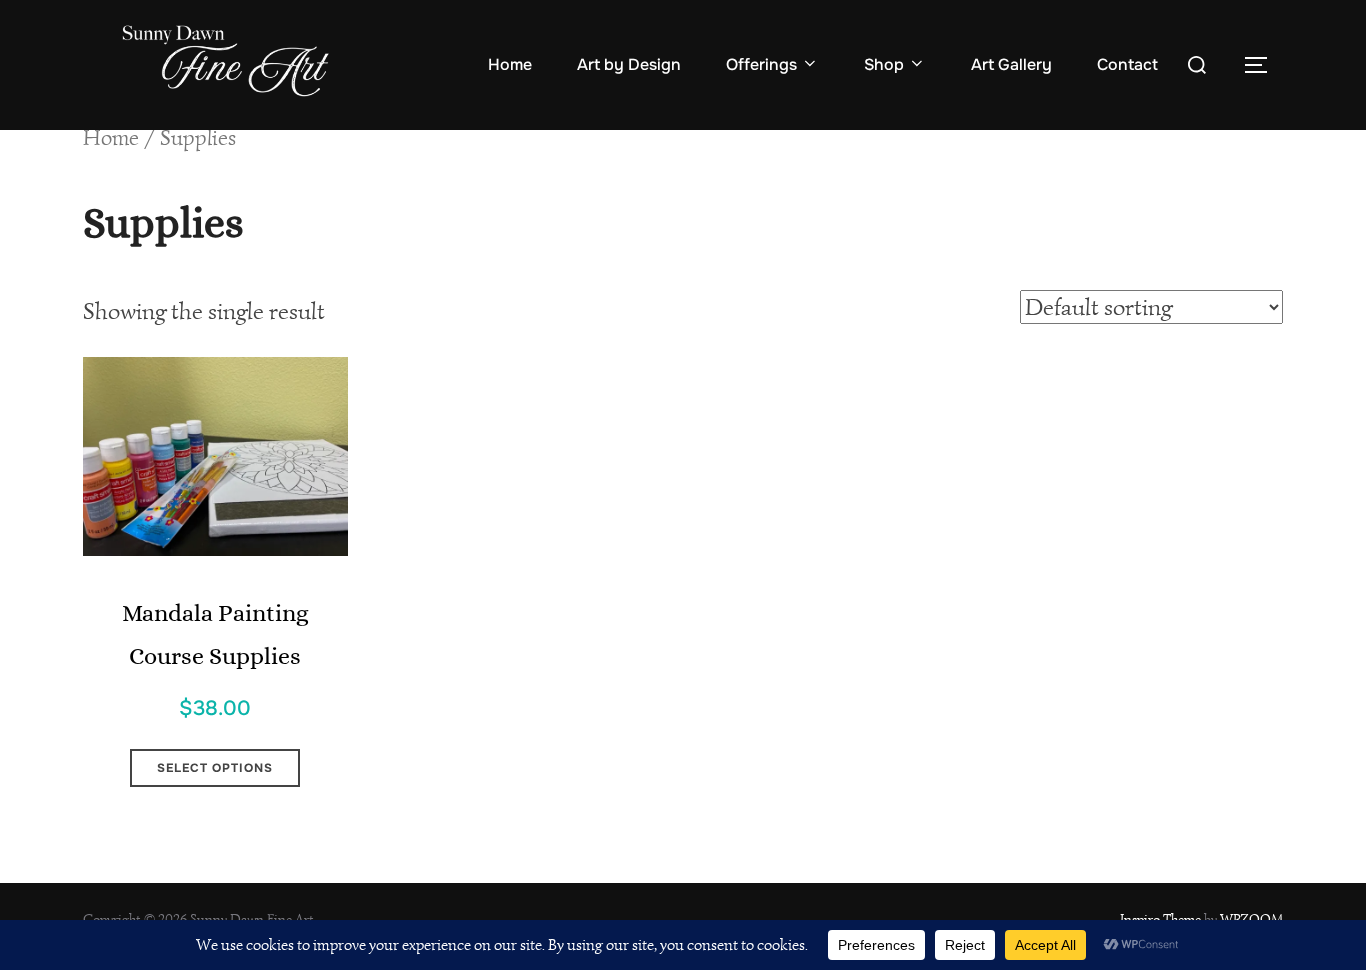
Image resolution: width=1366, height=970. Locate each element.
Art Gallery (1011, 64)
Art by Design (629, 64)
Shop (884, 64)
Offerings (761, 64)
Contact (1127, 64)
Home (510, 64)
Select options (215, 768)
